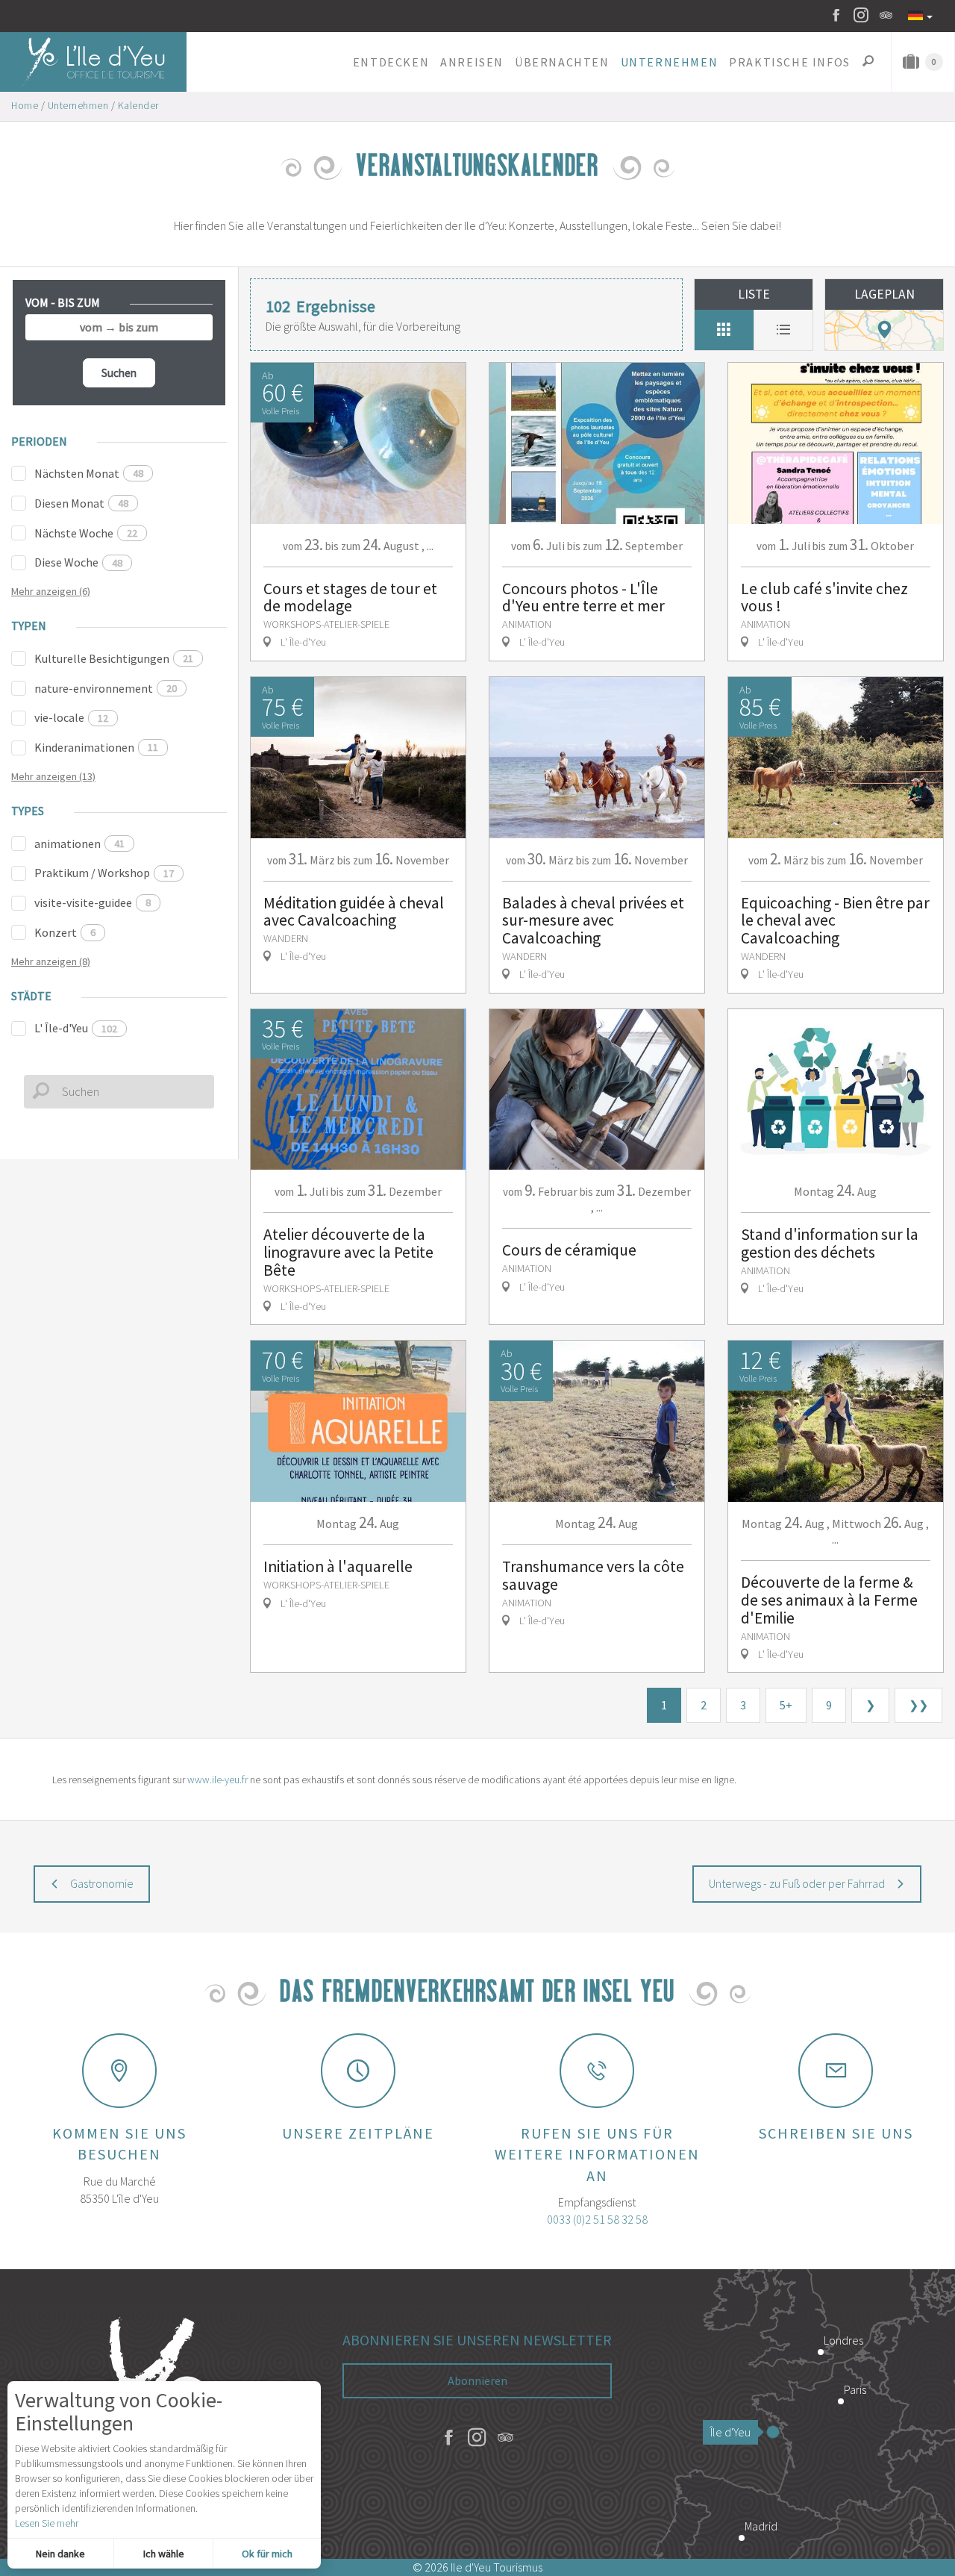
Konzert (65, 932)
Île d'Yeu (730, 2432)
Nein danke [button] (60, 2554)
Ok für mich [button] (267, 2554)
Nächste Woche (86, 533)
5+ (786, 1705)
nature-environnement (106, 688)
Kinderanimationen (96, 747)
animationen (79, 843)
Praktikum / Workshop (104, 873)
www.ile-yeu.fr (217, 1780)
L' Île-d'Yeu (76, 1028)
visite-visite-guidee (93, 902)
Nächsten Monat (89, 473)
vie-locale (71, 717)
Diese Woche (78, 562)
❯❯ (918, 1705)
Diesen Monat (81, 503)
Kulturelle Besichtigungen (114, 658)
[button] (391, 62)
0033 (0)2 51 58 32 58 (597, 2219)
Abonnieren (477, 2380)
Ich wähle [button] (164, 2554)
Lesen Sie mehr (47, 2523)
